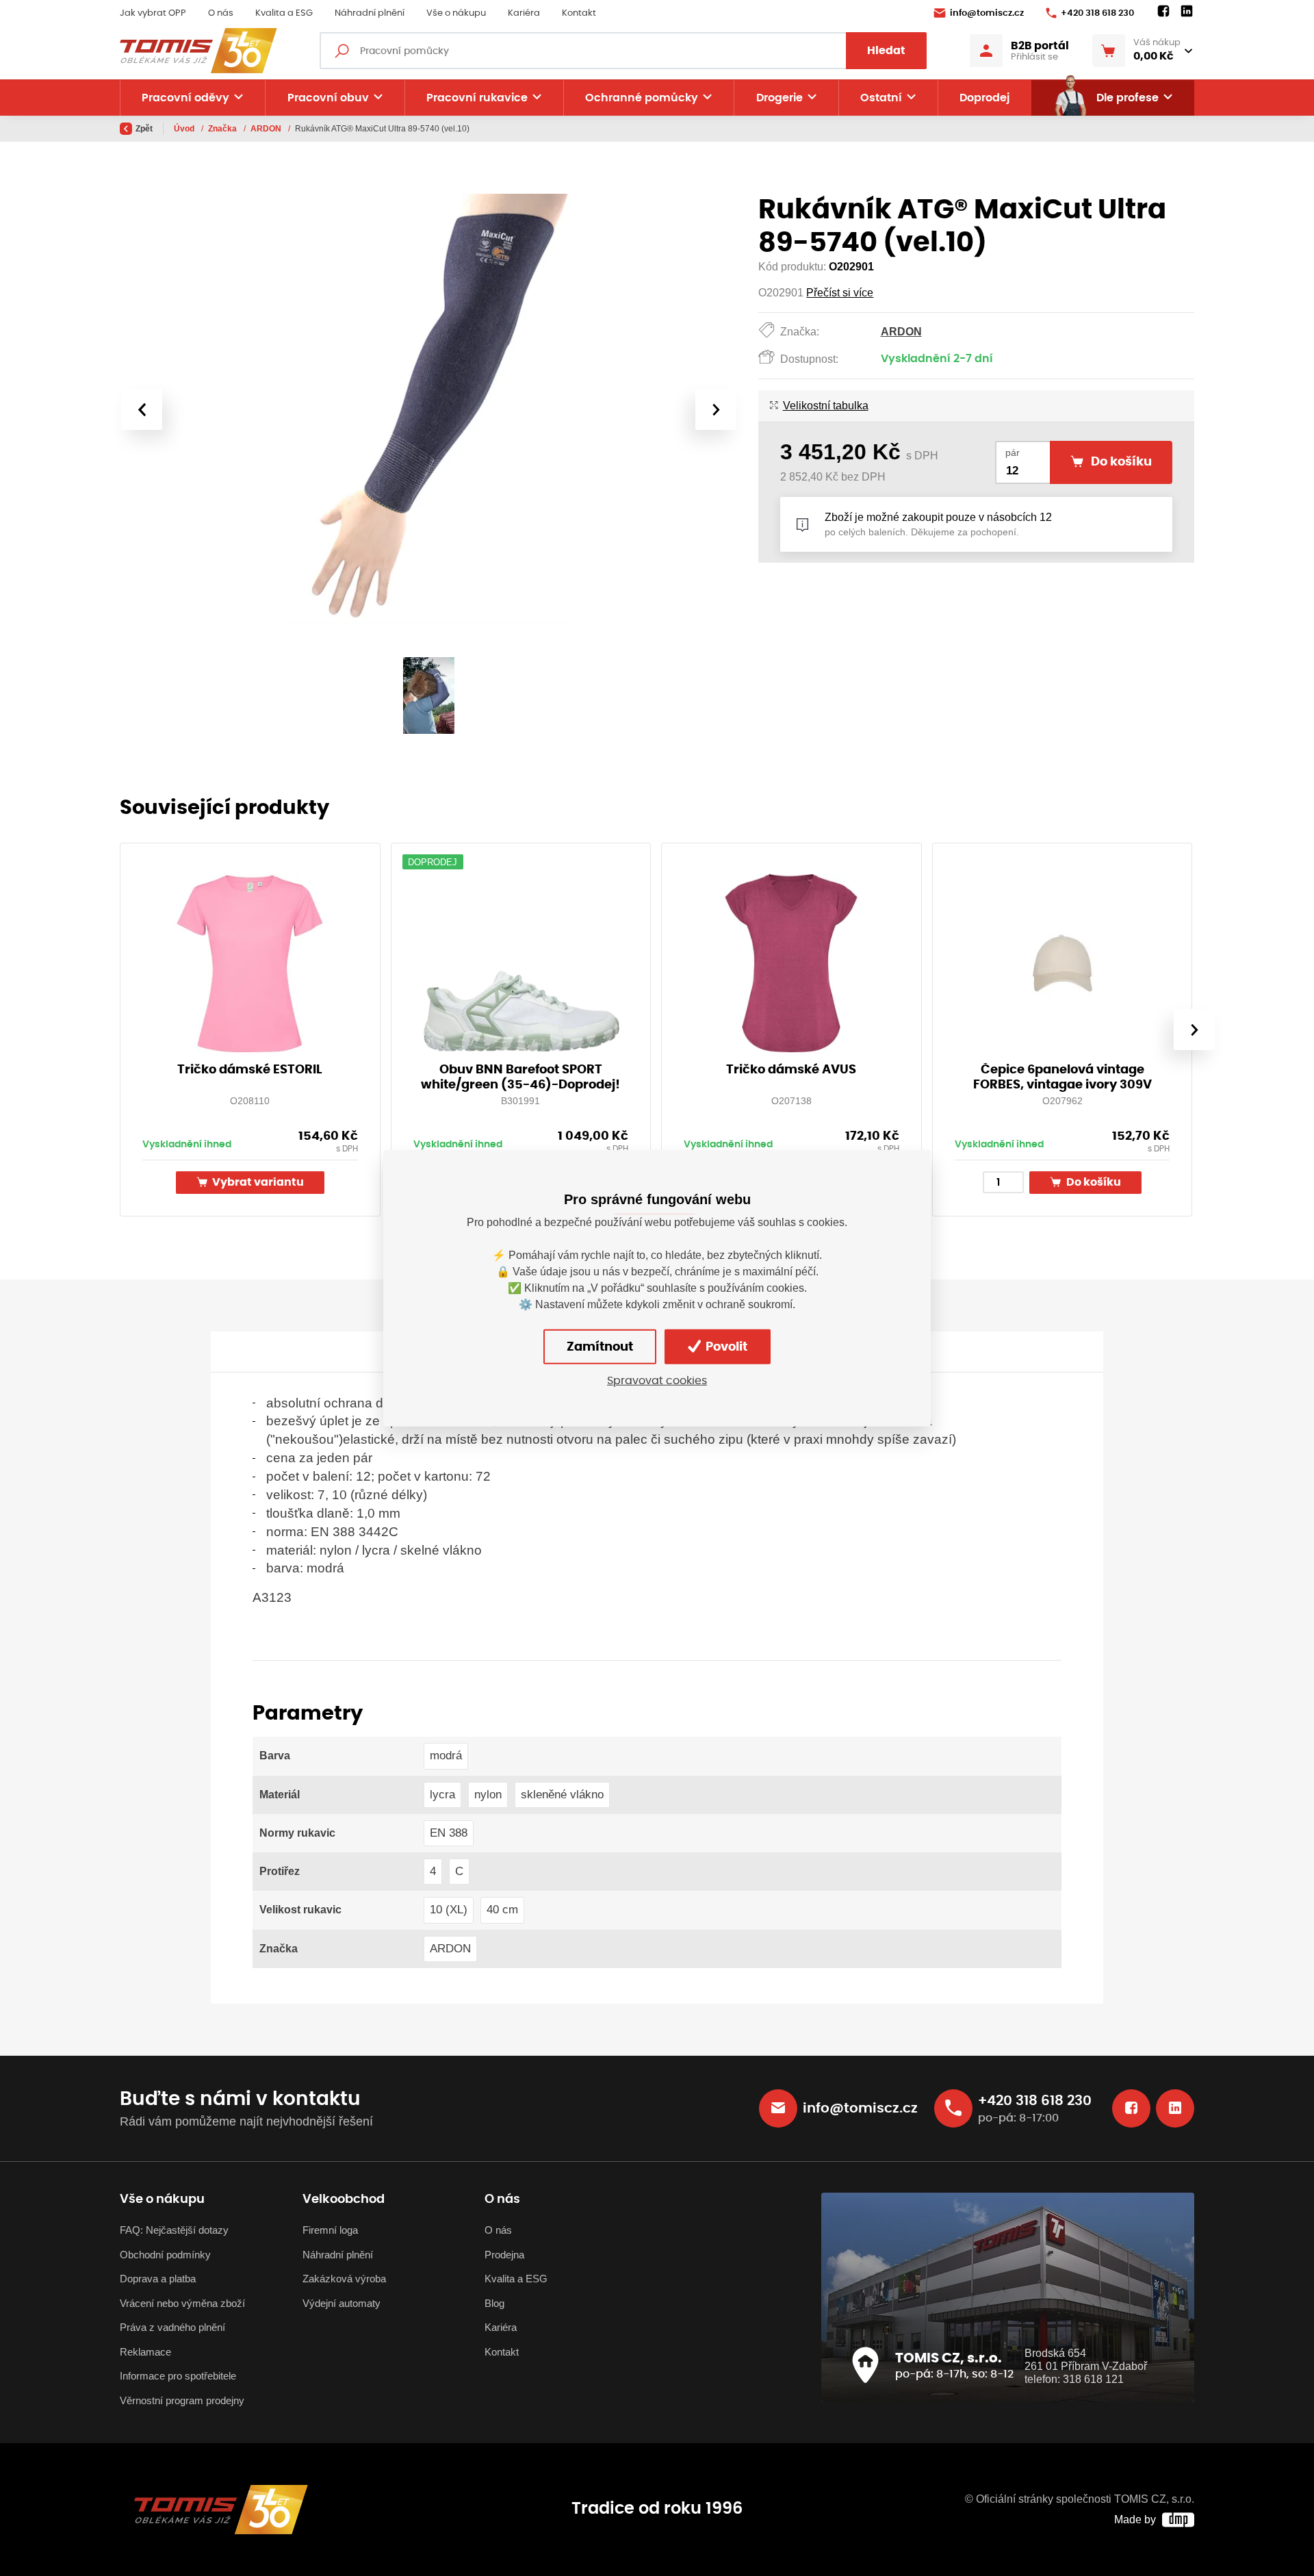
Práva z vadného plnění (172, 2327)
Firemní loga (330, 2230)
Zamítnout (600, 1347)
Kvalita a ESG (284, 13)
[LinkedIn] (1187, 12)
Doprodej (984, 98)
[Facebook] (1163, 12)
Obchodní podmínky (165, 2255)
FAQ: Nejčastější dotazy (174, 2230)
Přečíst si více (840, 293)
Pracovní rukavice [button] (477, 98)
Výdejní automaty (342, 2303)
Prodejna (504, 2255)
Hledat (886, 51)
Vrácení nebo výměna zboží (182, 2303)
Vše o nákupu (456, 13)
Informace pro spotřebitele (178, 2376)
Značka (223, 129)
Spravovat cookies (657, 1381)
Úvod (185, 129)
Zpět (144, 129)
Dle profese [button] (1128, 98)
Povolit (725, 1347)
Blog (494, 2303)
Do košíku (1093, 1183)
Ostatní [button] (881, 98)
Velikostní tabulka (825, 406)
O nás (221, 13)
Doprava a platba (158, 2279)
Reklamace (145, 2352)
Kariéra (524, 13)
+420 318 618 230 (1097, 13)
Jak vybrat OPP (153, 13)
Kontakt (579, 13)
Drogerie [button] (780, 98)
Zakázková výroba (344, 2279)
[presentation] (142, 409)
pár (1013, 453)
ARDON (267, 129)
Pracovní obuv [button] (328, 98)
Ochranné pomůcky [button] (642, 98)
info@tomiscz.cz (987, 13)
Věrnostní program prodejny (182, 2400)
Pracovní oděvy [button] (185, 98)
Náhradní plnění (370, 13)
